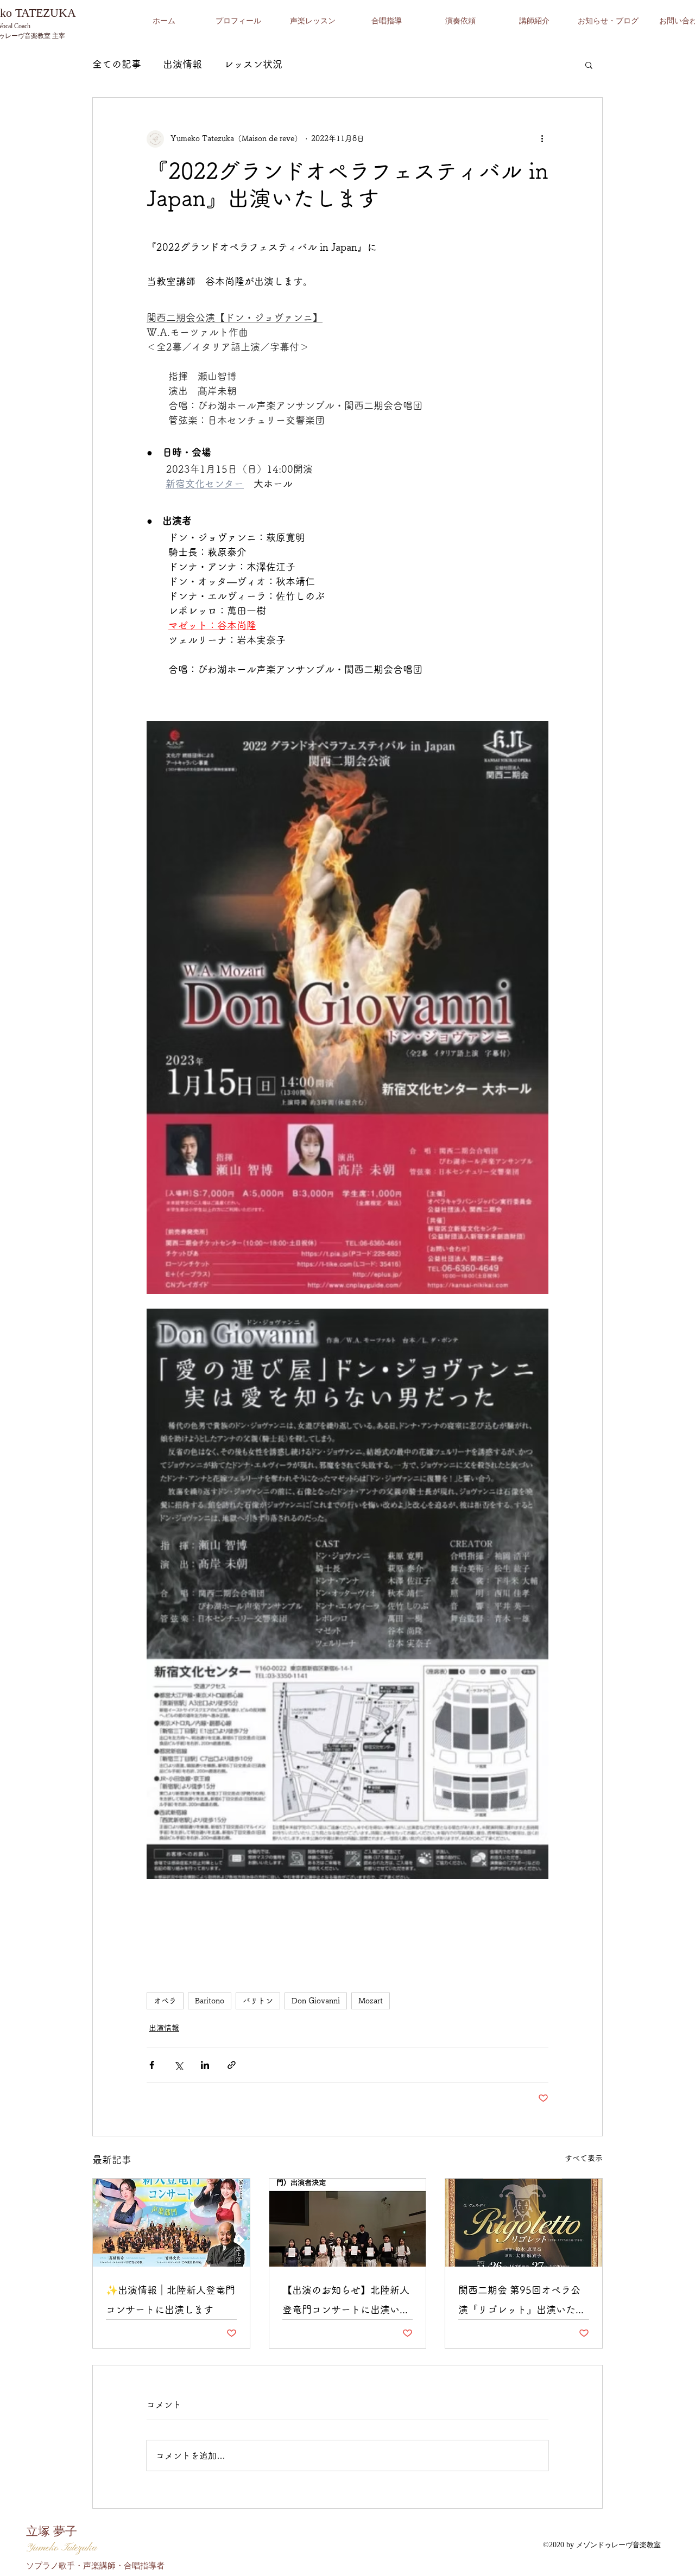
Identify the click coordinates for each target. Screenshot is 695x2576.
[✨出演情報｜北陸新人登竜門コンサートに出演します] (171, 2223)
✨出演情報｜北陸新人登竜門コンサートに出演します (170, 2300)
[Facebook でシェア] (152, 2065)
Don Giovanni (316, 2001)
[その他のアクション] (542, 139)
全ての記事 (117, 64)
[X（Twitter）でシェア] (178, 2065)
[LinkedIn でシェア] (205, 2065)
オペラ (165, 2001)
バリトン (258, 2001)
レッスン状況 (253, 64)
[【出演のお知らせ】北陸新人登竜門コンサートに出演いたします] (348, 2223)
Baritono (210, 2001)
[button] (589, 65)
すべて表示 (584, 2158)
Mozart (371, 2001)
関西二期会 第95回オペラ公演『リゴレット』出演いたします (522, 2302)
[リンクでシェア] (232, 2065)
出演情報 (182, 64)
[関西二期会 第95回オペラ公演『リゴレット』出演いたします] (524, 2223)
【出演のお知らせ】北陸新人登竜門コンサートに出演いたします (346, 2302)
